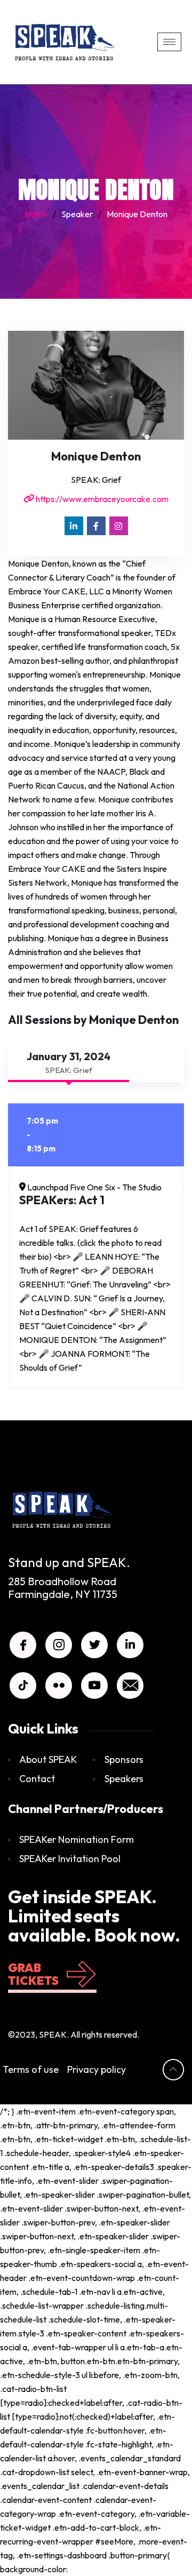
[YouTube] (94, 1685)
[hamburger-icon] (169, 42)
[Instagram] (119, 526)
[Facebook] (96, 526)
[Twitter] (94, 1645)
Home (36, 214)
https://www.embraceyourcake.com (101, 499)
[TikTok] (23, 1685)
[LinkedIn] (74, 526)
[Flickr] (59, 1685)
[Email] (130, 1685)
